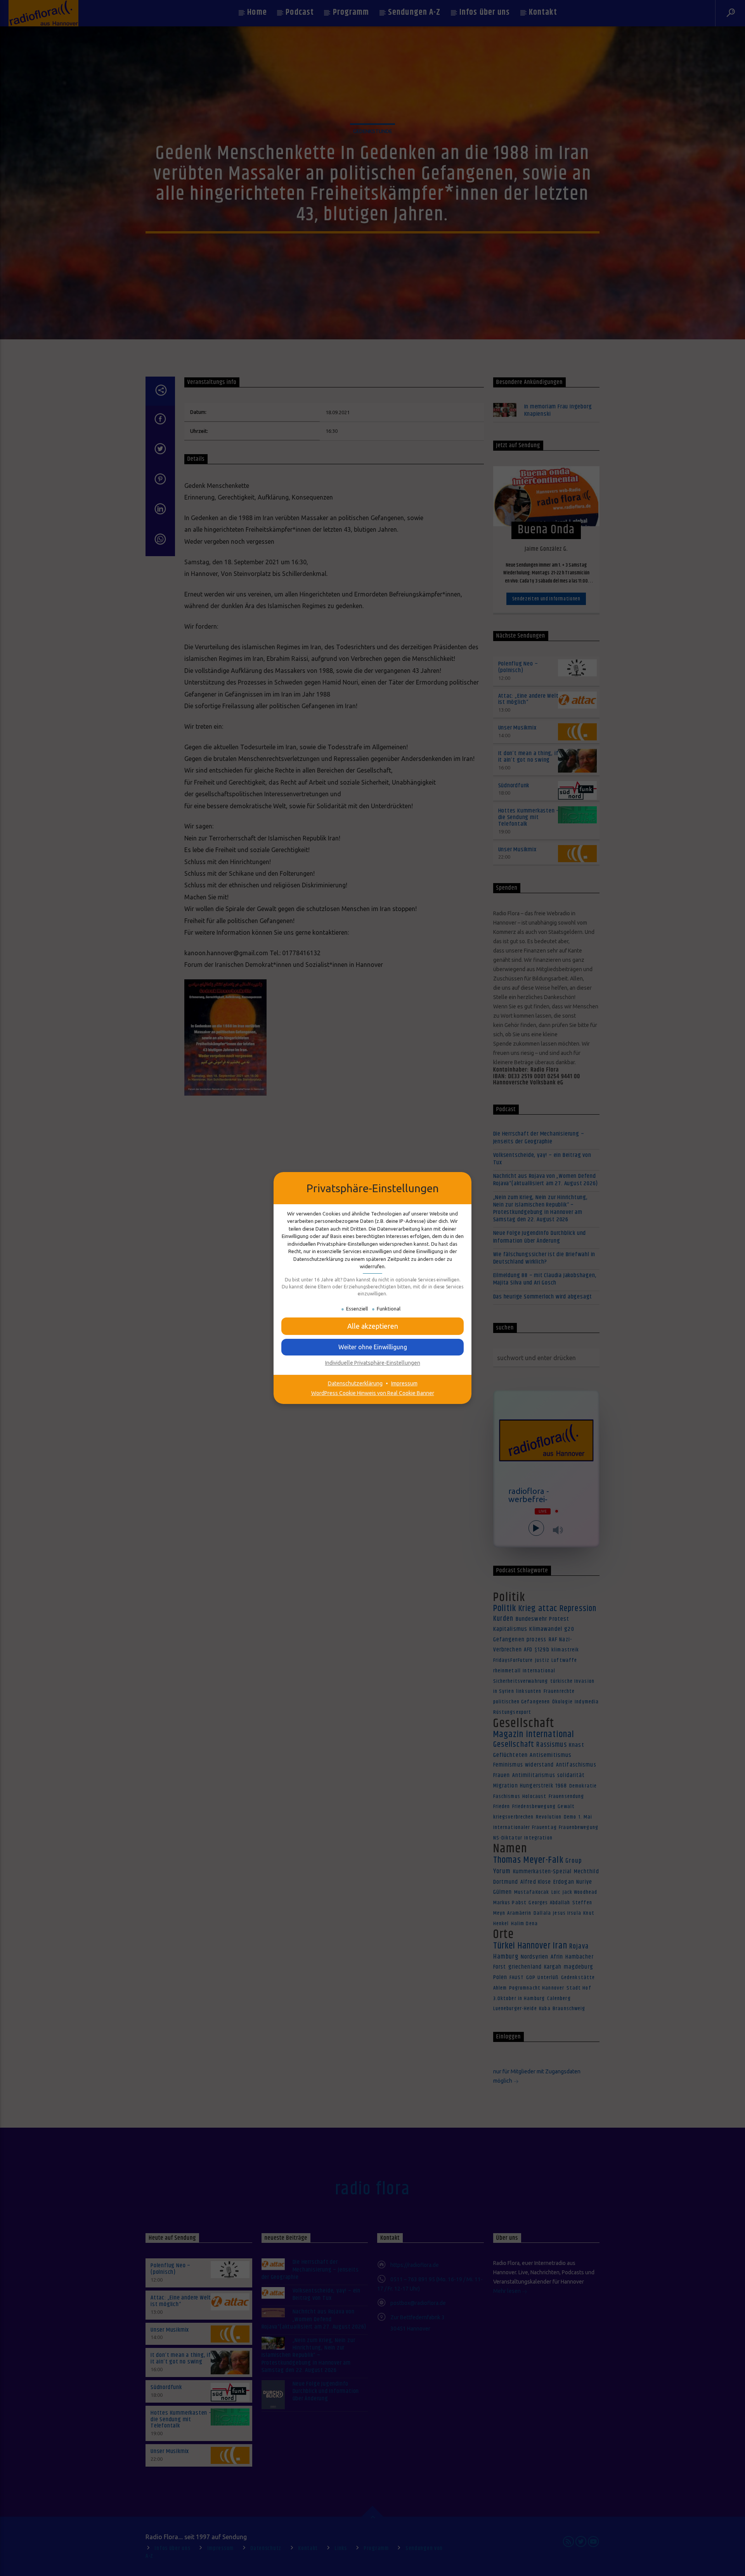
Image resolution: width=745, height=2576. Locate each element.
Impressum (404, 1383)
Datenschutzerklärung (355, 1383)
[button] (372, 1347)
